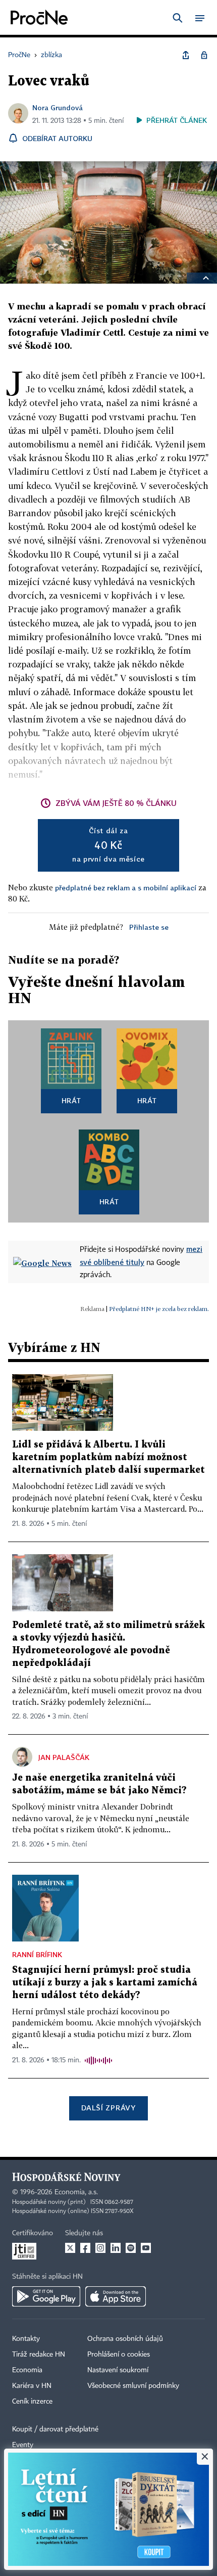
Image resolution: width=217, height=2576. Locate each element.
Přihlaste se (149, 927)
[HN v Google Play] (46, 2296)
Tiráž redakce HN (39, 2355)
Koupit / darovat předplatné (55, 2429)
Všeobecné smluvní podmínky (133, 2386)
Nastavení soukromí (118, 2370)
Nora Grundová (58, 107)
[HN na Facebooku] (85, 2248)
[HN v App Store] (116, 2296)
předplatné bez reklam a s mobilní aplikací (126, 888)
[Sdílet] (186, 55)
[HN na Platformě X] (70, 2248)
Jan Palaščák (64, 1757)
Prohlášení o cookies (119, 2355)
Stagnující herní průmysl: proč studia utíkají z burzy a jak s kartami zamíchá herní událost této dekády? (105, 1983)
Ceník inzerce (32, 2402)
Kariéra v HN (32, 2386)
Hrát (71, 1100)
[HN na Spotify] (131, 2248)
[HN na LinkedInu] (116, 2248)
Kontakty (26, 2339)
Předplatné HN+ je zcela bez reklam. (159, 1309)
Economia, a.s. (76, 2192)
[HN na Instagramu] (100, 2248)
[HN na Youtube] (146, 2248)
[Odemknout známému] (204, 55)
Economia (27, 2370)
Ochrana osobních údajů (125, 2339)
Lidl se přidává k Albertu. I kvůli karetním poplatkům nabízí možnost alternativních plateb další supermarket (108, 1457)
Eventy (23, 2445)
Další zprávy (108, 2108)
